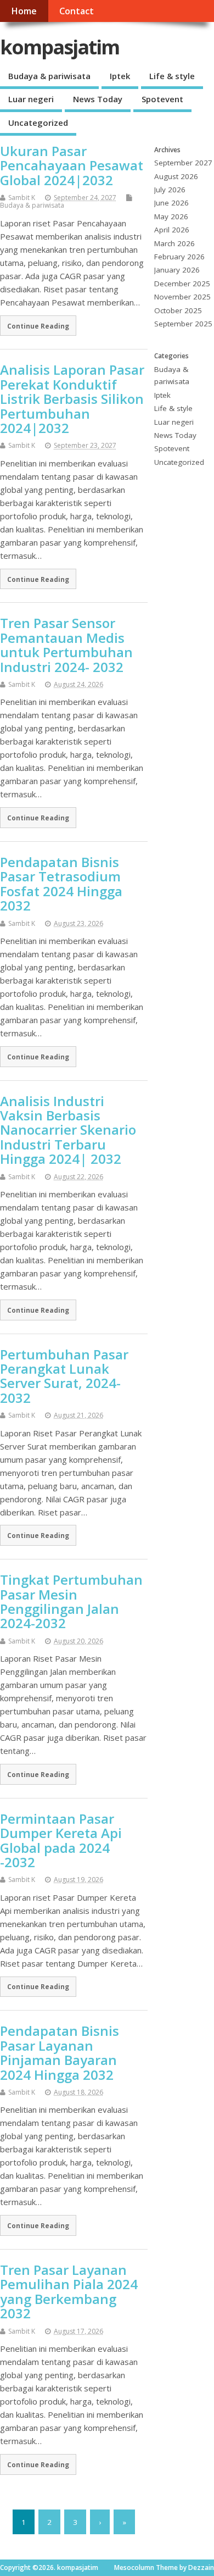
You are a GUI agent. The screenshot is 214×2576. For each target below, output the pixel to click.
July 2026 (170, 190)
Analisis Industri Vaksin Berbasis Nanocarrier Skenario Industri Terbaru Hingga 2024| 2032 (68, 1130)
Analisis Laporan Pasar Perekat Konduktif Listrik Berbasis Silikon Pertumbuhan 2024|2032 (72, 399)
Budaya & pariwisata (49, 76)
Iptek (120, 76)
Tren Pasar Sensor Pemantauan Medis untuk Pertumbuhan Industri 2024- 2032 (66, 645)
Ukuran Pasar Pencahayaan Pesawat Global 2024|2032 (72, 165)
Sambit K (22, 198)
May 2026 (171, 216)
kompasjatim (60, 47)
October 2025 (178, 310)
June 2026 (171, 203)
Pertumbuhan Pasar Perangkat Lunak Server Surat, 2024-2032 (64, 1376)
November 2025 (182, 297)
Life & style (172, 76)
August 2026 (176, 176)
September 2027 (183, 163)
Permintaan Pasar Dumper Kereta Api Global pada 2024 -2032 (61, 1840)
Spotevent (162, 99)
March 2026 (174, 243)
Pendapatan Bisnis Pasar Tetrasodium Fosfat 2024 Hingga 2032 (61, 884)
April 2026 (172, 230)
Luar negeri (31, 99)
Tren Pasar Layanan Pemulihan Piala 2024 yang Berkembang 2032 (69, 2291)
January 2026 (177, 270)
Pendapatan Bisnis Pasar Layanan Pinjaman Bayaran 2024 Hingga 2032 (60, 2052)
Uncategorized (38, 123)
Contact (77, 11)
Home (24, 11)
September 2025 (183, 324)
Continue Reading (38, 326)
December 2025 (182, 284)
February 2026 (179, 257)
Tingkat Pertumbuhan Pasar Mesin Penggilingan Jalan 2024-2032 (71, 1601)
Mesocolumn (134, 2567)
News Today (98, 99)
